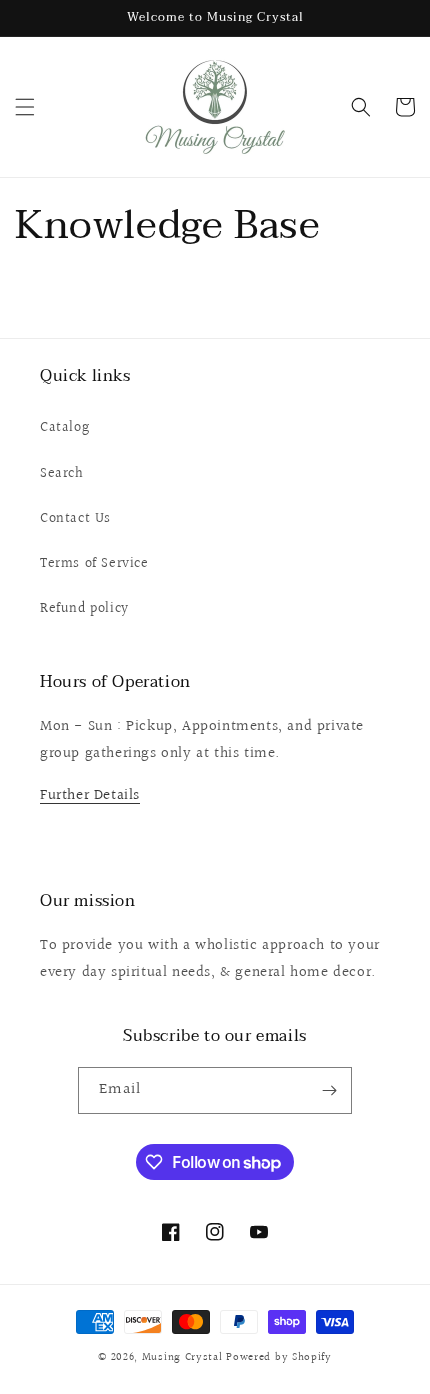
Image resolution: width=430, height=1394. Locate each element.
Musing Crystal (182, 1357)
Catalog (64, 428)
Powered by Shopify (279, 1357)
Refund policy (84, 609)
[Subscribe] (329, 1090)
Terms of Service (94, 564)
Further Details (90, 795)
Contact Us (75, 519)
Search (62, 474)
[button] (25, 107)
